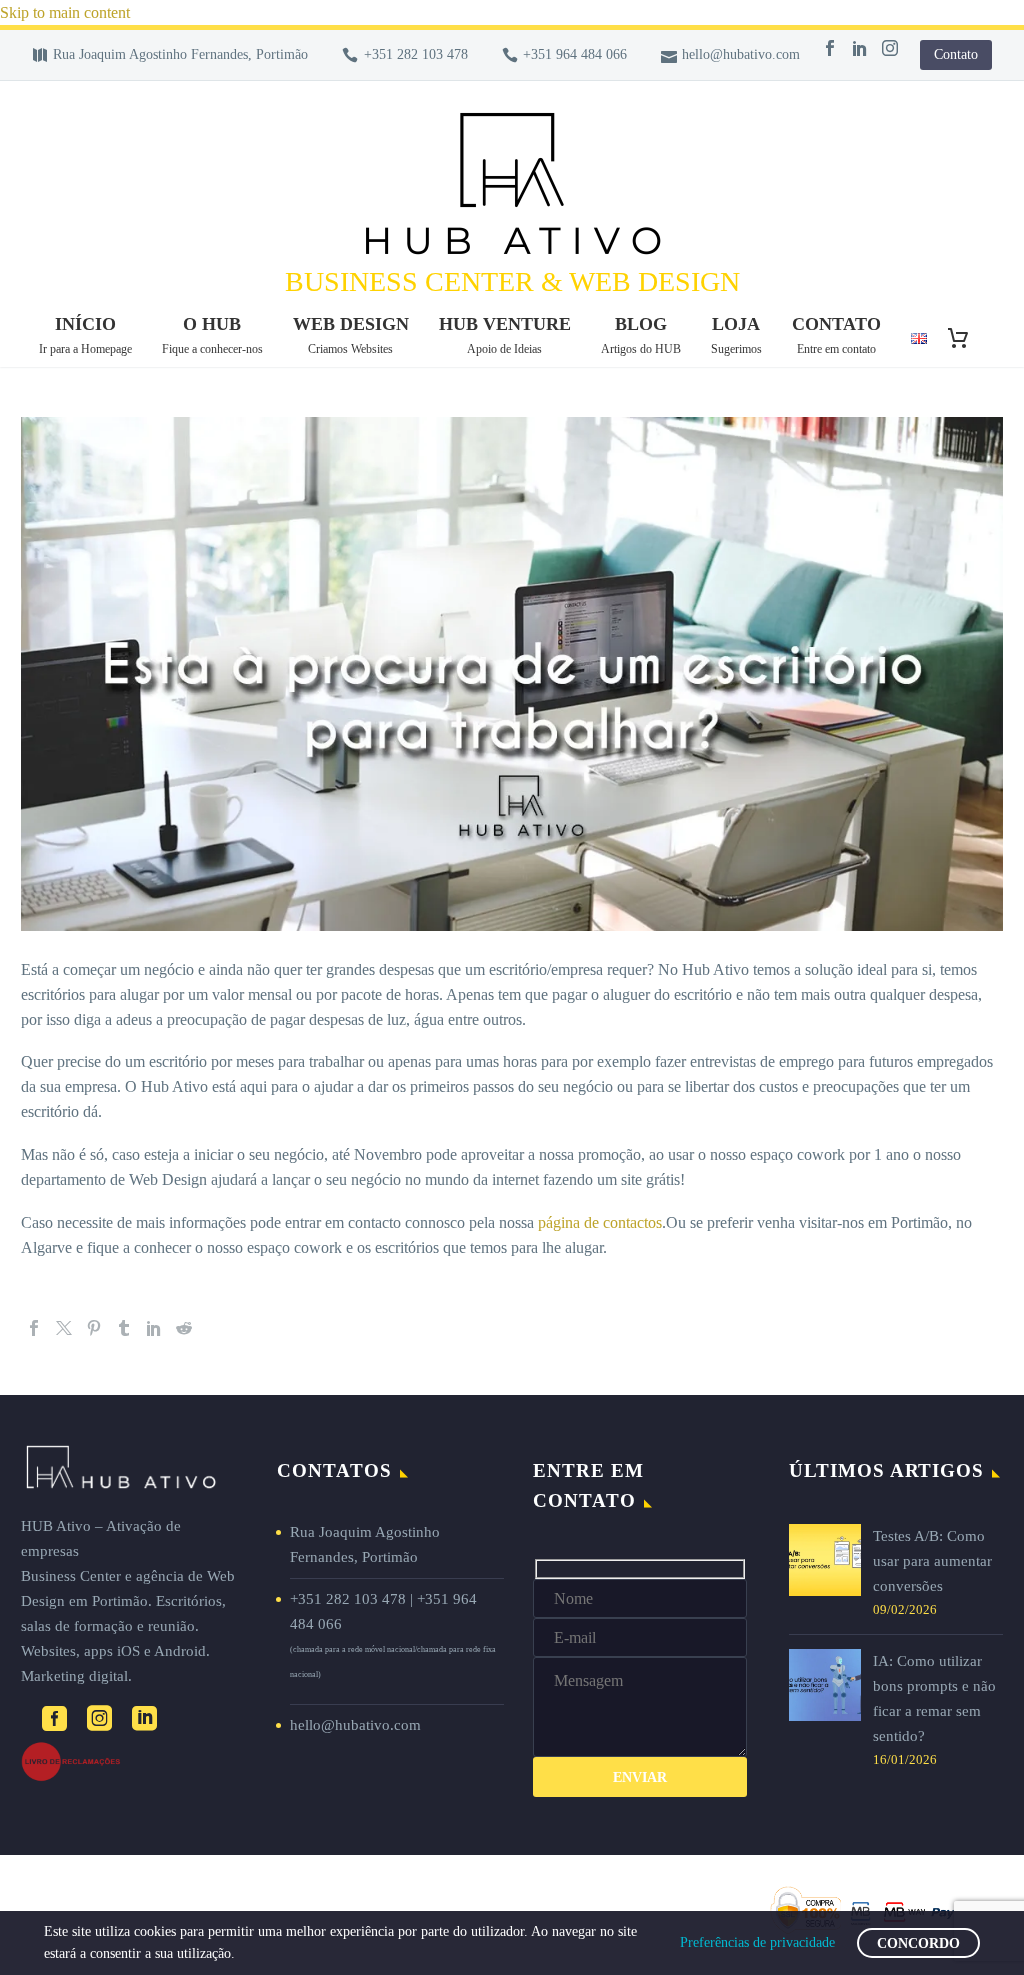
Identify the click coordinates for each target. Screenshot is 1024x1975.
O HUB (212, 335)
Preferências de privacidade (757, 1942)
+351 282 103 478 (416, 54)
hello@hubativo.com (741, 54)
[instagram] (99, 1718)
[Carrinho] (966, 337)
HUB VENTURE (505, 335)
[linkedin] (144, 1718)
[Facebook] (830, 48)
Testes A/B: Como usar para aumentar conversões (932, 1561)
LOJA (736, 335)
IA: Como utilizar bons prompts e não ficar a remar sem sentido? (934, 1698)
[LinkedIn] (860, 48)
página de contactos (600, 1222)
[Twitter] (64, 1328)
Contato (956, 54)
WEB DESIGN (351, 335)
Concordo (918, 1943)
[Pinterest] (94, 1328)
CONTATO (836, 335)
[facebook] (54, 1718)
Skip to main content (65, 12)
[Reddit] (184, 1328)
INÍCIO (85, 335)
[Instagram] (890, 48)
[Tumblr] (124, 1328)
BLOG (641, 335)
